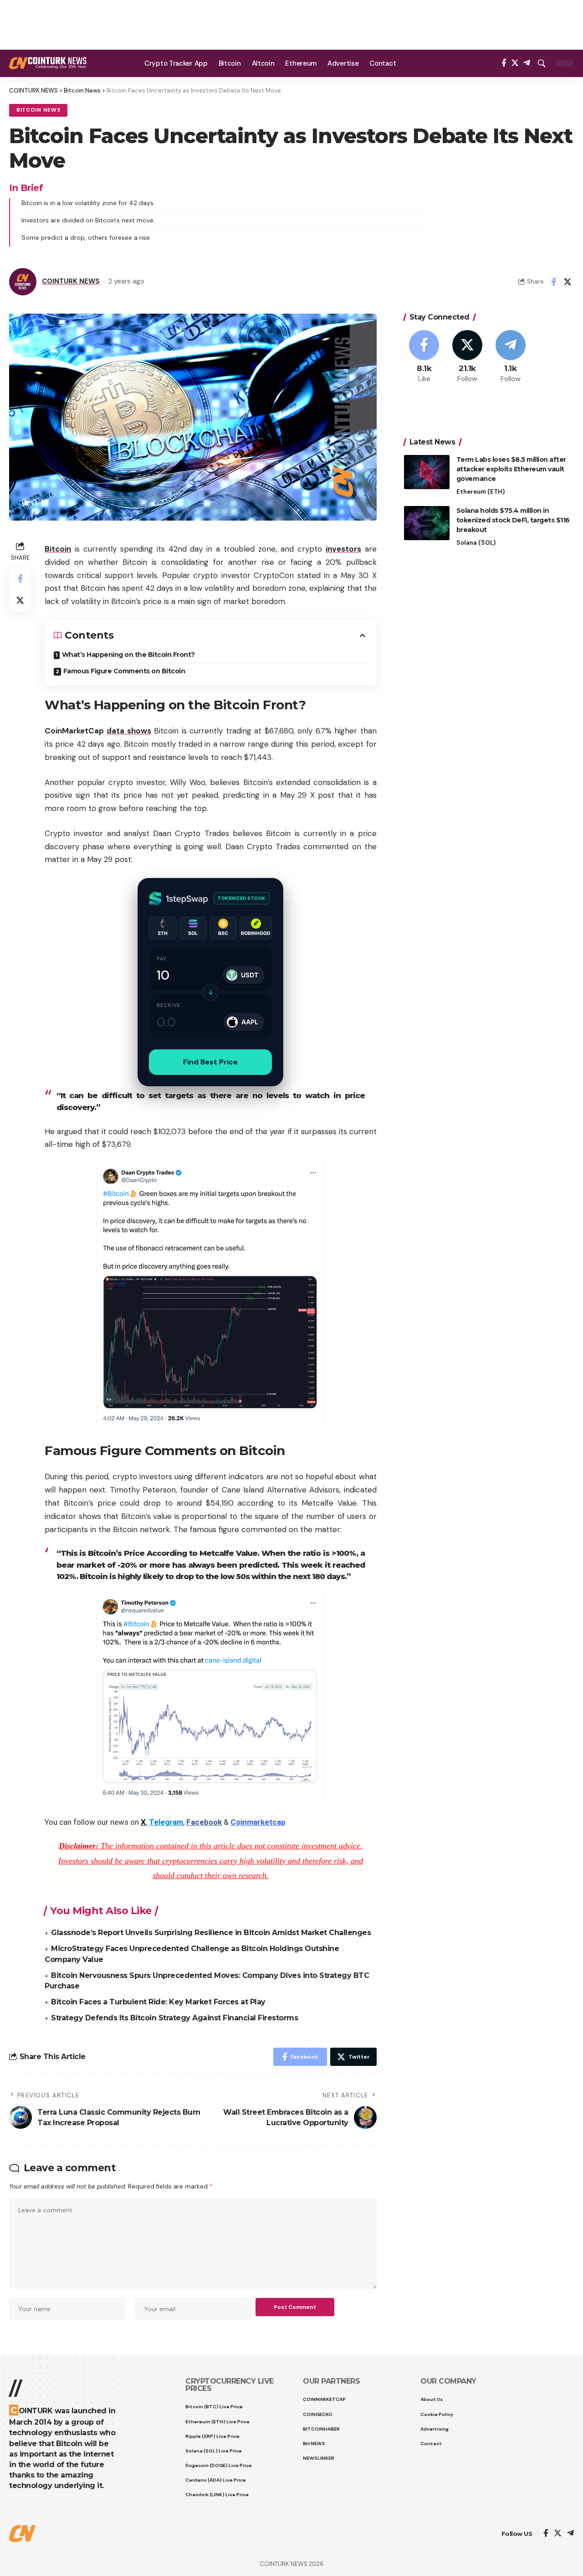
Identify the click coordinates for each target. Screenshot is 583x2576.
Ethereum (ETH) (481, 492)
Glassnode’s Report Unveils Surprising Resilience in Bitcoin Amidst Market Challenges (211, 1933)
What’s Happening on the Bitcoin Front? (128, 655)
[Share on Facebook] (553, 282)
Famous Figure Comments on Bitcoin (124, 671)
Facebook (204, 1822)
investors (343, 549)
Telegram (166, 1822)
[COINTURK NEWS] (48, 63)
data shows (129, 731)
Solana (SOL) (476, 543)
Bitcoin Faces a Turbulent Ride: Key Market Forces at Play (158, 2002)
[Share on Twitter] (568, 282)
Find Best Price (210, 1062)
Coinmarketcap (258, 1822)
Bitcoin (58, 549)
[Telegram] (527, 63)
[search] (542, 63)
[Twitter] (515, 63)
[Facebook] (504, 63)
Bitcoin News (38, 110)
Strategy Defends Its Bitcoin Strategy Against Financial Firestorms (174, 2018)
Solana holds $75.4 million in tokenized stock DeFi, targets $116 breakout (513, 520)
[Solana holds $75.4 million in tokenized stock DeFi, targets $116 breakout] (427, 523)
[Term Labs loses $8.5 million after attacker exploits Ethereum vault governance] (427, 472)
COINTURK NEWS (71, 281)
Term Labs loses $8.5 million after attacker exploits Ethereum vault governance (511, 469)
